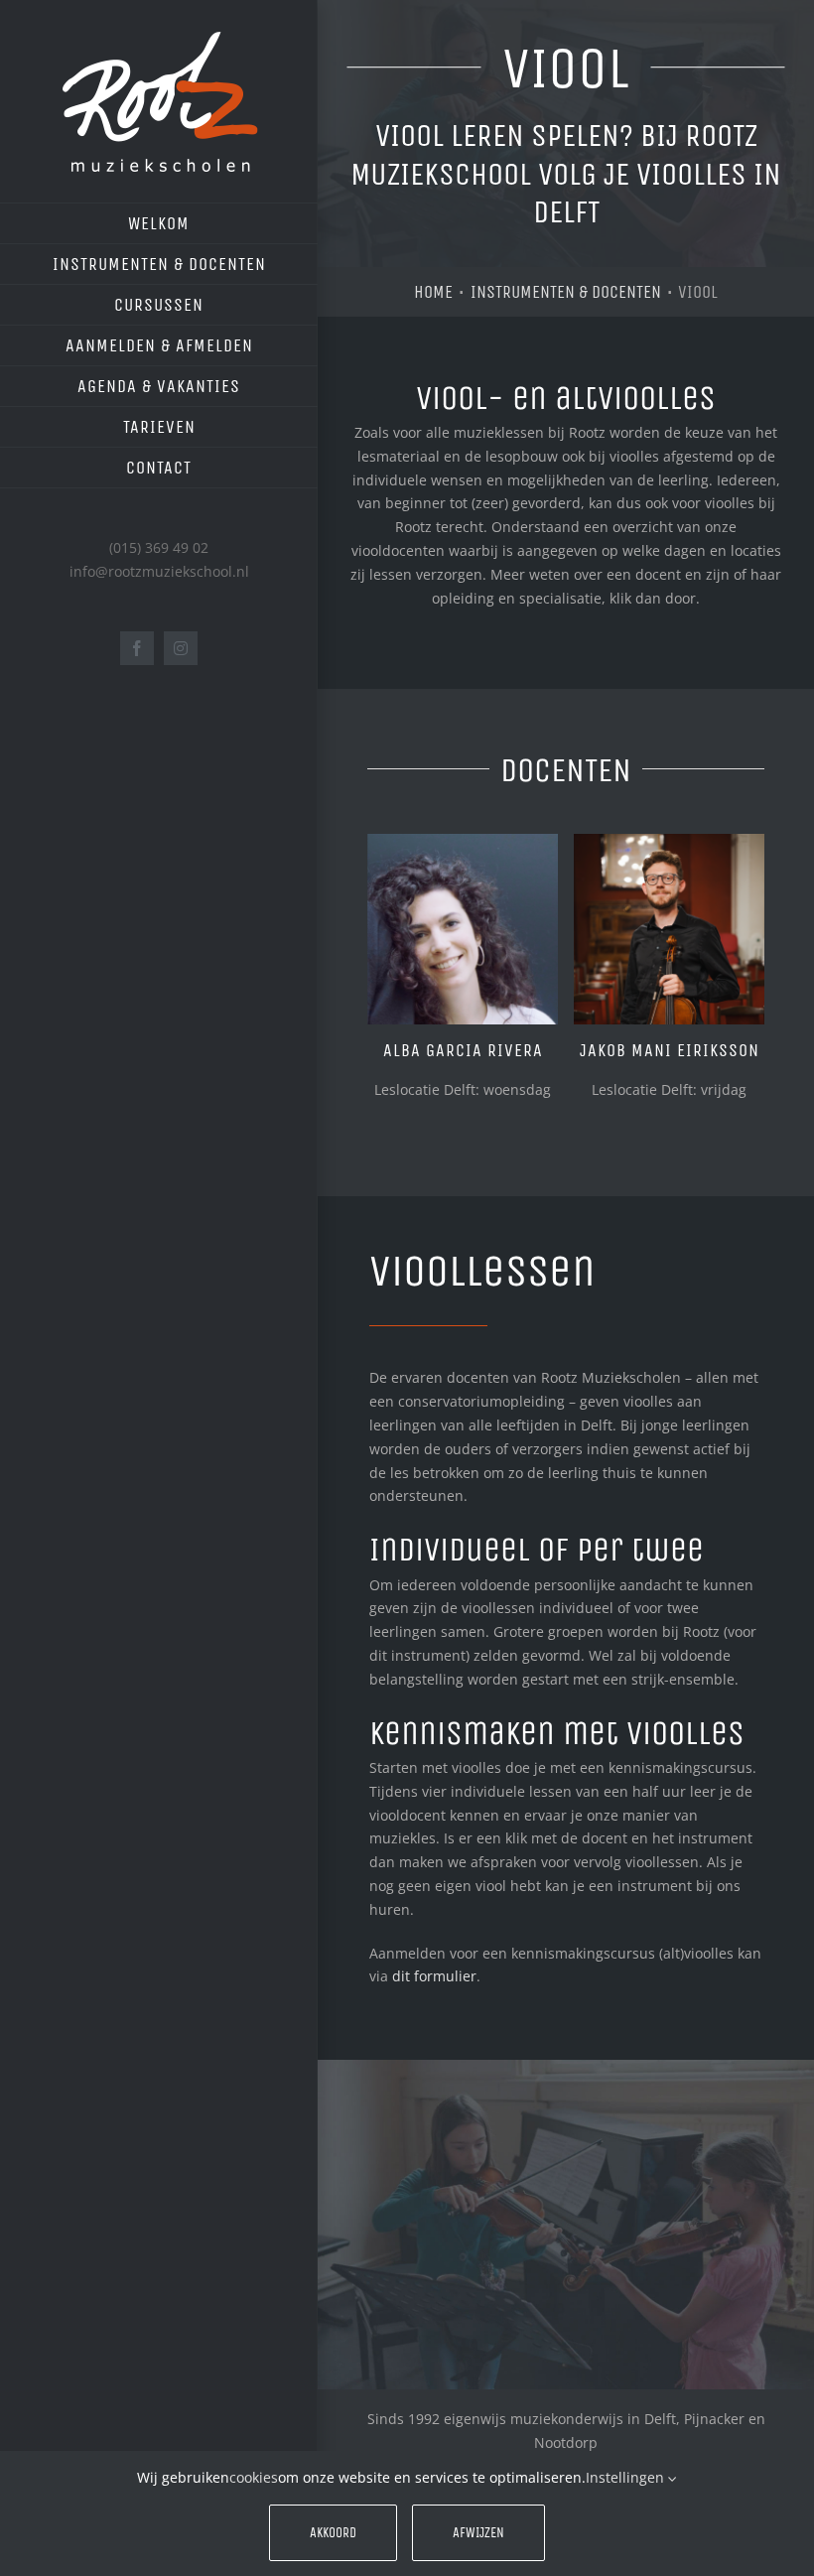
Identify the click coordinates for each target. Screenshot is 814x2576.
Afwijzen (478, 2533)
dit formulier (434, 1976)
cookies (254, 2477)
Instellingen (627, 2477)
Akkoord (333, 2533)
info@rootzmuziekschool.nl (159, 571)
